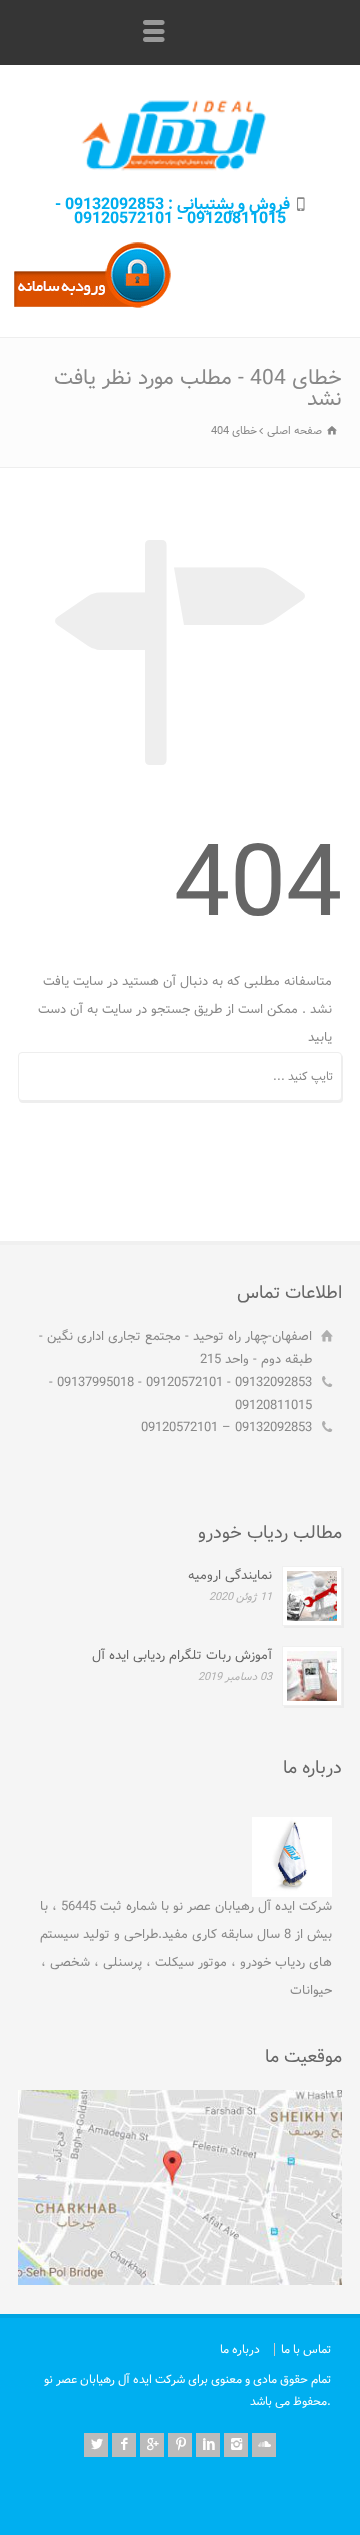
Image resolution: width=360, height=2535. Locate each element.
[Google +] (152, 2445)
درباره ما (240, 2349)
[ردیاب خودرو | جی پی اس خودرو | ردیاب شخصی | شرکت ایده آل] (180, 171)
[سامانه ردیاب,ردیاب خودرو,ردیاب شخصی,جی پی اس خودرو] (92, 307)
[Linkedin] (208, 2445)
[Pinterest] (180, 2445)
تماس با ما (306, 2349)
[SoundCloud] (264, 2445)
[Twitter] (96, 2445)
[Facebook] (124, 2445)
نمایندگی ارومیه (230, 1575)
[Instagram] (236, 2445)
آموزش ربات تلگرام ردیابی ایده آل (182, 1655)
